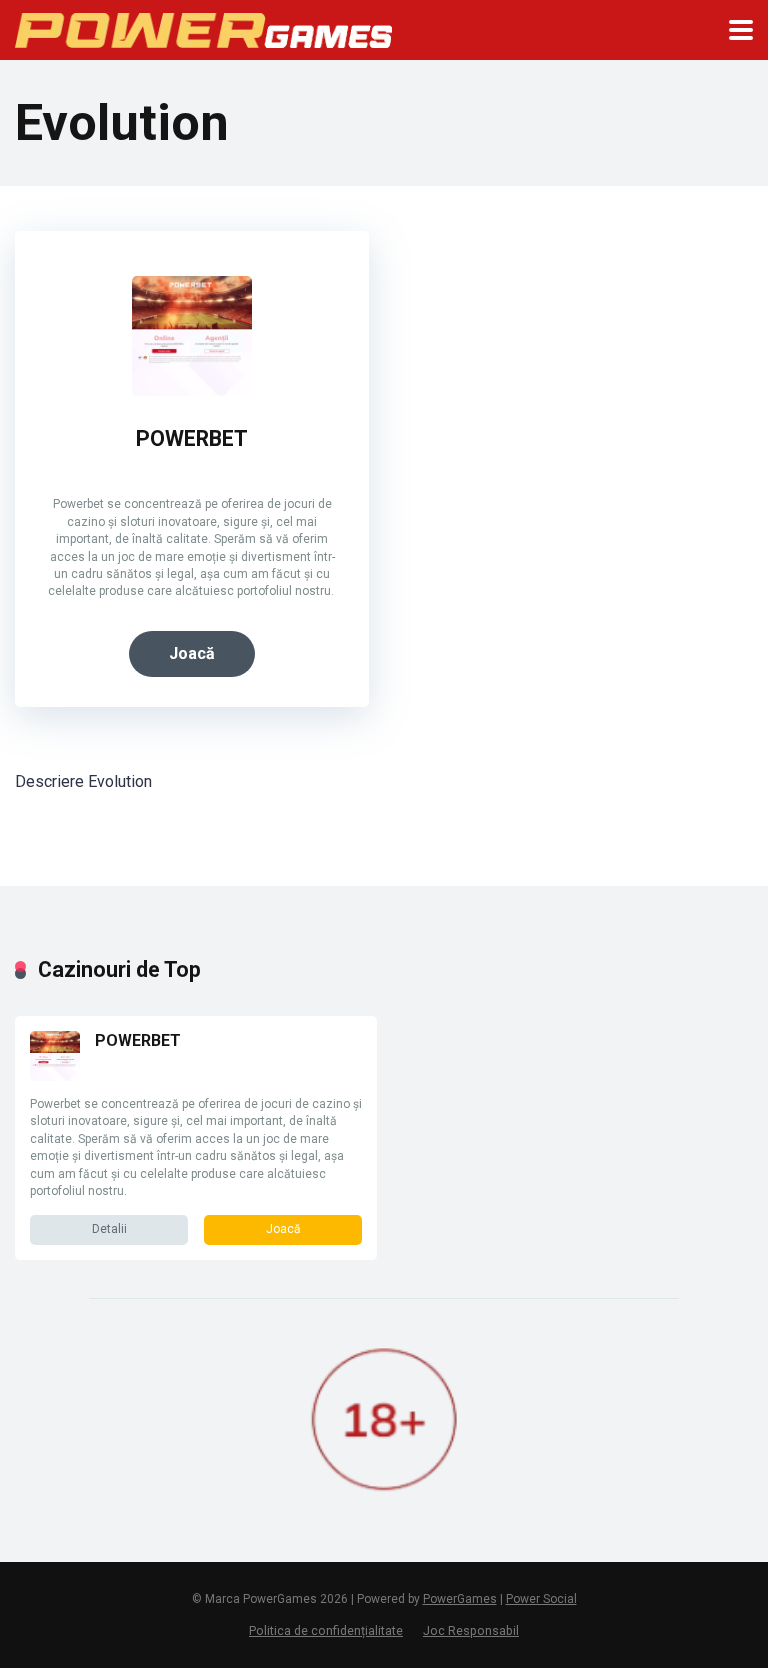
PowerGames (460, 1599)
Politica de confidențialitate (326, 1630)
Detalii (109, 1229)
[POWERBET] (192, 390)
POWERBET (192, 438)
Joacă (192, 653)
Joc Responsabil (471, 1630)
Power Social (541, 1599)
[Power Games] (203, 26)
